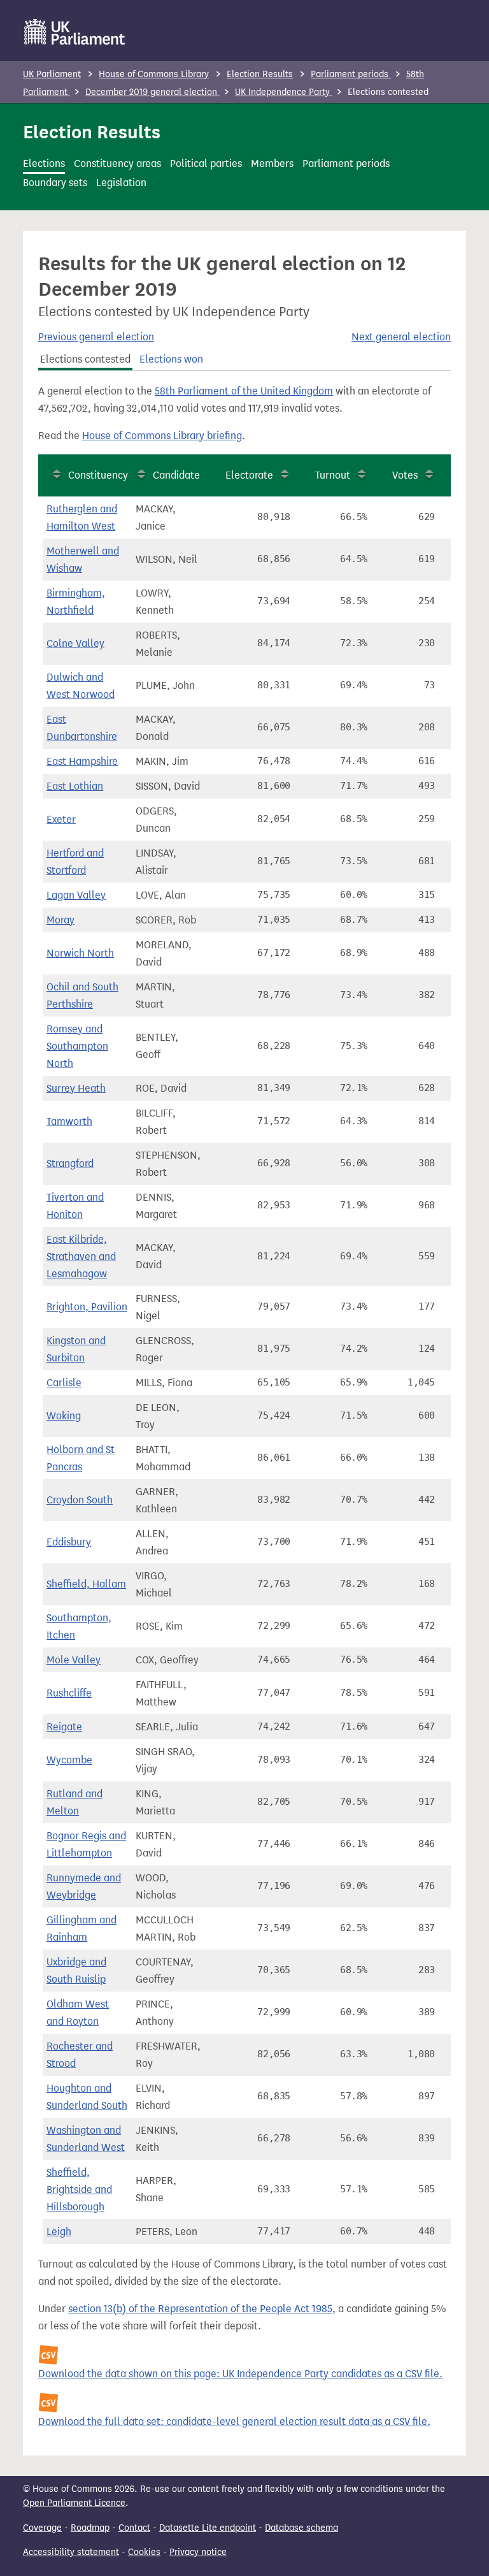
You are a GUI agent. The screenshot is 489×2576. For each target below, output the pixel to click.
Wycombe (69, 1760)
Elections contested (85, 359)
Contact (134, 2528)
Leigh (59, 2232)
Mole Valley (74, 1660)
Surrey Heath (76, 1088)
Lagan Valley (76, 895)
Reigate (64, 1727)
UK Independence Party (284, 92)
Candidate (176, 475)
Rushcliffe (69, 1693)
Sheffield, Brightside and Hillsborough (79, 2189)
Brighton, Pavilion (87, 1307)
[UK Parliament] (75, 32)
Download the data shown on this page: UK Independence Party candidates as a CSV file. (240, 2374)
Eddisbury (69, 1542)
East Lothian (75, 786)
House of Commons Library (154, 74)
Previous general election (96, 337)
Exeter (61, 819)
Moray (60, 920)
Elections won (171, 359)
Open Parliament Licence (74, 2503)
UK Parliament (52, 74)
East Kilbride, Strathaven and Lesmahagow (81, 1256)
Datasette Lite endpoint (208, 2528)
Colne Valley (75, 643)
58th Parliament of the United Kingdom (244, 391)
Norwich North (80, 953)
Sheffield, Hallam (86, 1584)
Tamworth (69, 1121)
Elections (44, 163)
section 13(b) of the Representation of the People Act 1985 (200, 2309)
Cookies (144, 2552)
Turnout (333, 475)
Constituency (98, 475)
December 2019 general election (152, 92)
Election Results (260, 74)
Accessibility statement (71, 2552)
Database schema (301, 2528)
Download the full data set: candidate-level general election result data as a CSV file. (234, 2421)
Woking (64, 1416)
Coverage (42, 2528)
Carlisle (64, 1383)
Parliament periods (351, 74)
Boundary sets (55, 183)
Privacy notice (198, 2552)
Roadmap (90, 2528)
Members (272, 163)
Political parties (206, 163)
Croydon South (80, 1500)
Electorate (249, 475)
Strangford (70, 1163)
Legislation (121, 183)
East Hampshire (82, 761)
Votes (405, 475)
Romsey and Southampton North (77, 1046)
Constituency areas (117, 163)
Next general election (401, 337)
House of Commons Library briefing (162, 436)
